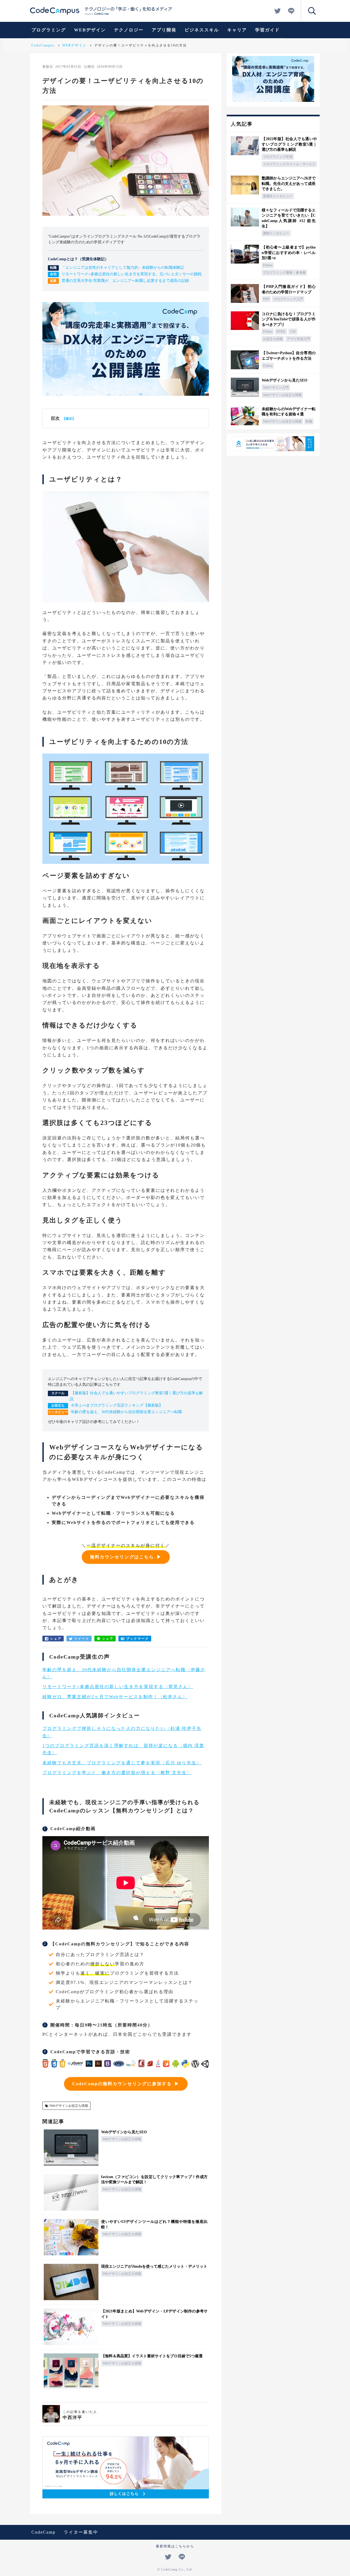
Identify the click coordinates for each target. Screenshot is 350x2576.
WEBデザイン (90, 30)
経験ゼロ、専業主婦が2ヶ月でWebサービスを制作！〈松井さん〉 (115, 1697)
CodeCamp (43, 2532)
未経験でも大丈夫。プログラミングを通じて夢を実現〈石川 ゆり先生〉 (122, 1763)
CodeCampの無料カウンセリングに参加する (122, 2084)
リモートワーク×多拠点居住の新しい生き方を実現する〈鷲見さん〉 (118, 1687)
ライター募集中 (81, 2532)
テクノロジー (129, 30)
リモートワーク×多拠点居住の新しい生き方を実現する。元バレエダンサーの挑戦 (132, 274)
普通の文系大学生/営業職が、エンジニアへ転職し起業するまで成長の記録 (125, 281)
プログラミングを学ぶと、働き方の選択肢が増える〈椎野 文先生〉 (117, 1773)
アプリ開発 (164, 30)
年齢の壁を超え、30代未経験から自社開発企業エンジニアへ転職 (126, 1412)
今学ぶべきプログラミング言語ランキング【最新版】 (117, 1405)
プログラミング (49, 30)
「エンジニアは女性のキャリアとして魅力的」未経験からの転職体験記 (123, 268)
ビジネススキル (202, 30)
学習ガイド (267, 30)
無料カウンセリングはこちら (122, 1557)
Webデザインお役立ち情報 (69, 2106)
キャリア (237, 30)
